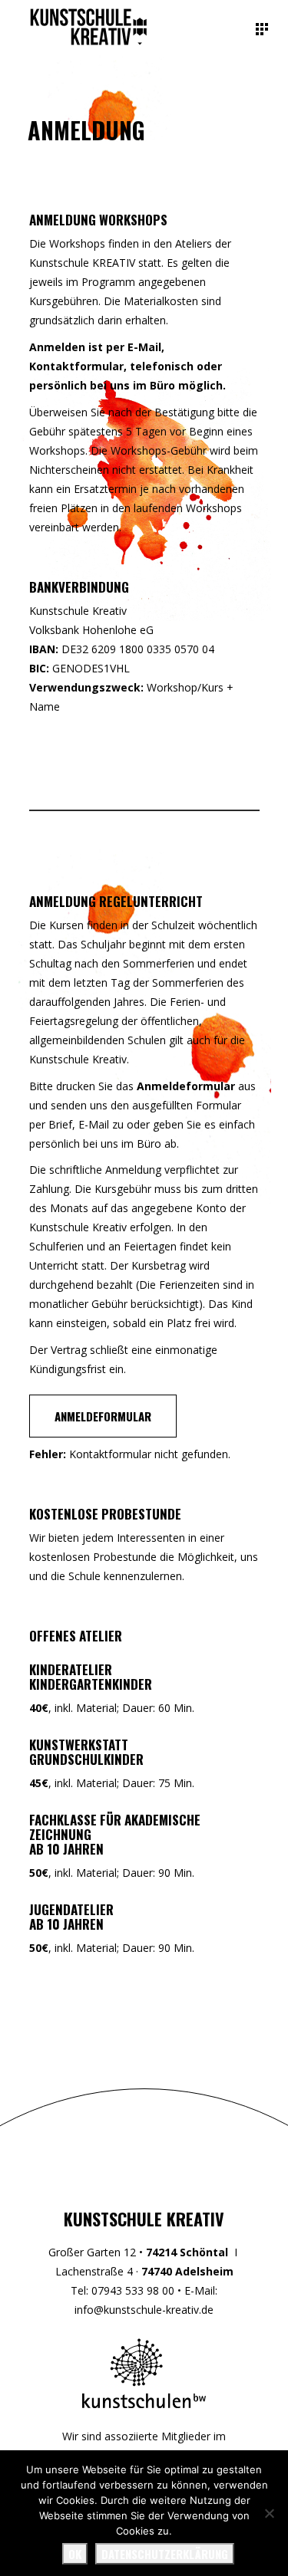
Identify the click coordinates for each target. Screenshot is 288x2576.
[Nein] (269, 2513)
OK (75, 2554)
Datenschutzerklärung (165, 2554)
